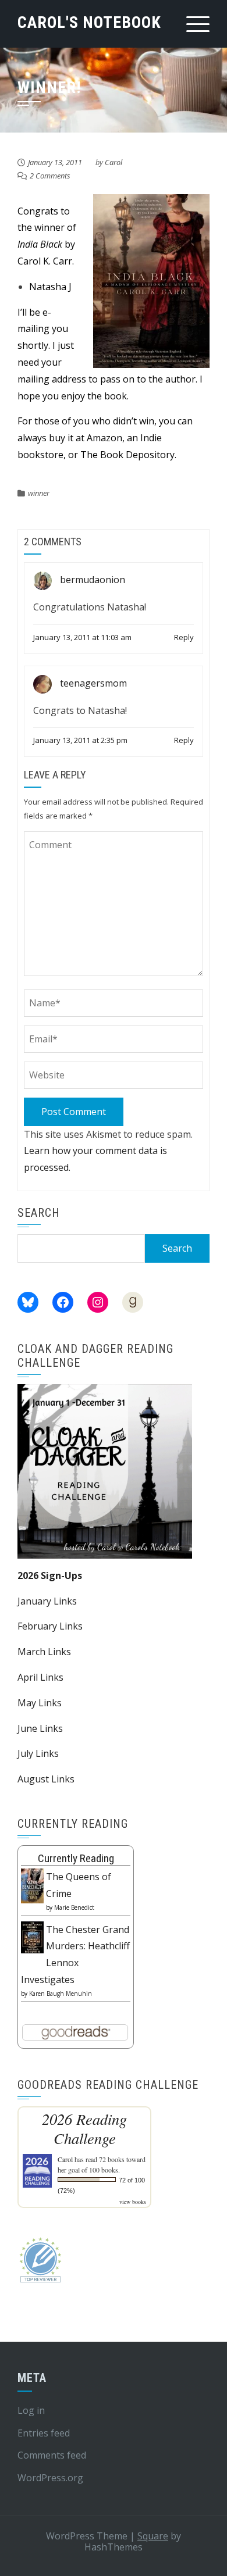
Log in (31, 2410)
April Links (40, 1677)
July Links (38, 1753)
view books (133, 2202)
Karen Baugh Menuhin (61, 1993)
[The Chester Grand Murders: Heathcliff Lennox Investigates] (32, 1937)
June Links (40, 1728)
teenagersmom (93, 683)
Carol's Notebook (89, 22)
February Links (50, 1626)
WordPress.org (50, 2478)
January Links (47, 1601)
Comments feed (52, 2455)
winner (39, 493)
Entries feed (44, 2433)
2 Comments (50, 176)
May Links (40, 1703)
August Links (46, 1779)
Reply (184, 637)
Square (153, 2536)
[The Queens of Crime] (32, 1885)
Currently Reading (76, 1858)
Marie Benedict (74, 1907)
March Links (44, 1652)
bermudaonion (93, 580)
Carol (114, 162)
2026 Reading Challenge (84, 2128)
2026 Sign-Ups (50, 1575)
